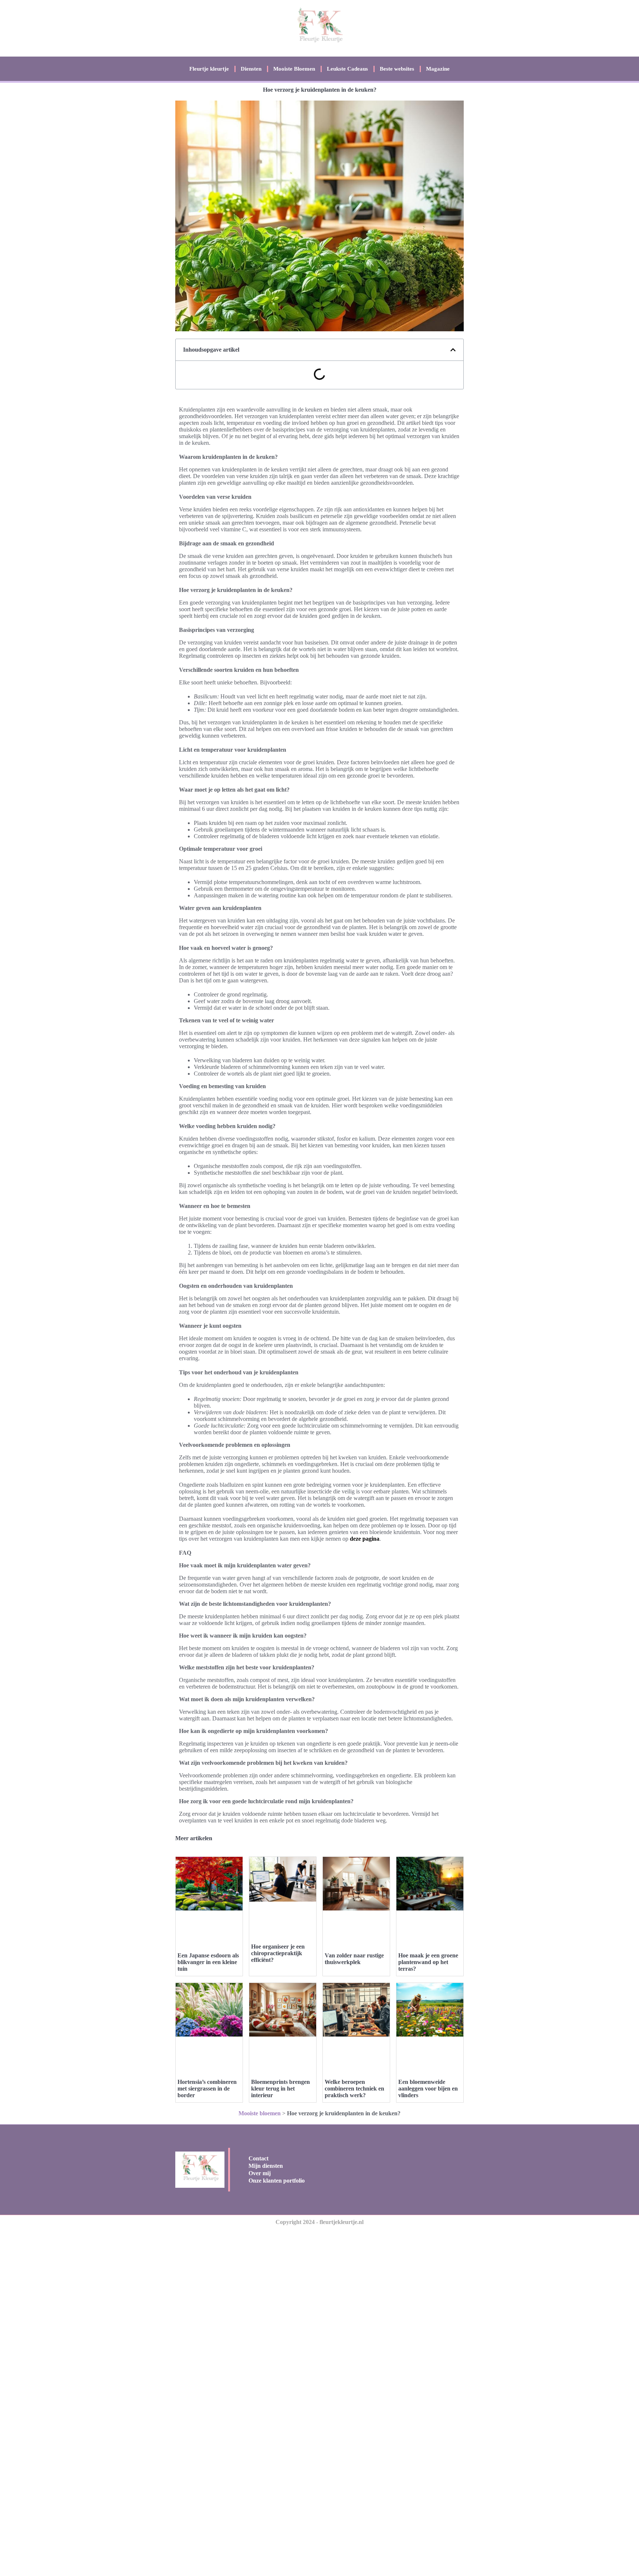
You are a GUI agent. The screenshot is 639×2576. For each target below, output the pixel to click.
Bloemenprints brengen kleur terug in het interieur (280, 2088)
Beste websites (397, 69)
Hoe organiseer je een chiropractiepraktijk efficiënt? (278, 1953)
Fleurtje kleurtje (209, 69)
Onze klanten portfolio (277, 2181)
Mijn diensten (266, 2166)
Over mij (260, 2173)
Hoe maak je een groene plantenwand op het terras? (428, 1962)
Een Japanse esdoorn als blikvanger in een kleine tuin (208, 1962)
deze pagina (365, 1539)
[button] (453, 350)
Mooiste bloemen (260, 2113)
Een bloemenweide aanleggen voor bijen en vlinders (428, 2088)
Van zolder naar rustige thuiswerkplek (354, 1959)
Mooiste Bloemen (294, 69)
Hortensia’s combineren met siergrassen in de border (207, 2088)
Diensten (251, 69)
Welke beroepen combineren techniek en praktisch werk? (354, 2088)
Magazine (438, 69)
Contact (258, 2158)
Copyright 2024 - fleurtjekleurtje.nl (319, 2222)
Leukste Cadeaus (347, 69)
